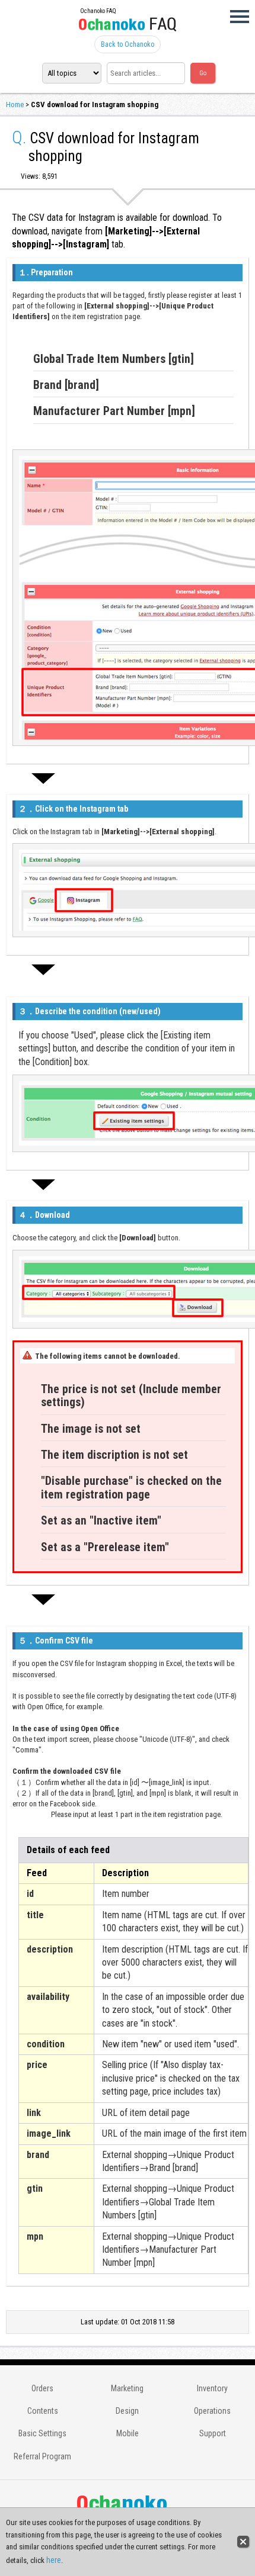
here (54, 2560)
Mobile (128, 2433)
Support (213, 2433)
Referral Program (42, 2456)
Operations (212, 2411)
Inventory (212, 2388)
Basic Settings (42, 2433)
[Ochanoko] (128, 27)
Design (127, 2411)
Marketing (127, 2388)
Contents (43, 2411)
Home (15, 104)
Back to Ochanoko (128, 44)
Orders (42, 2388)
